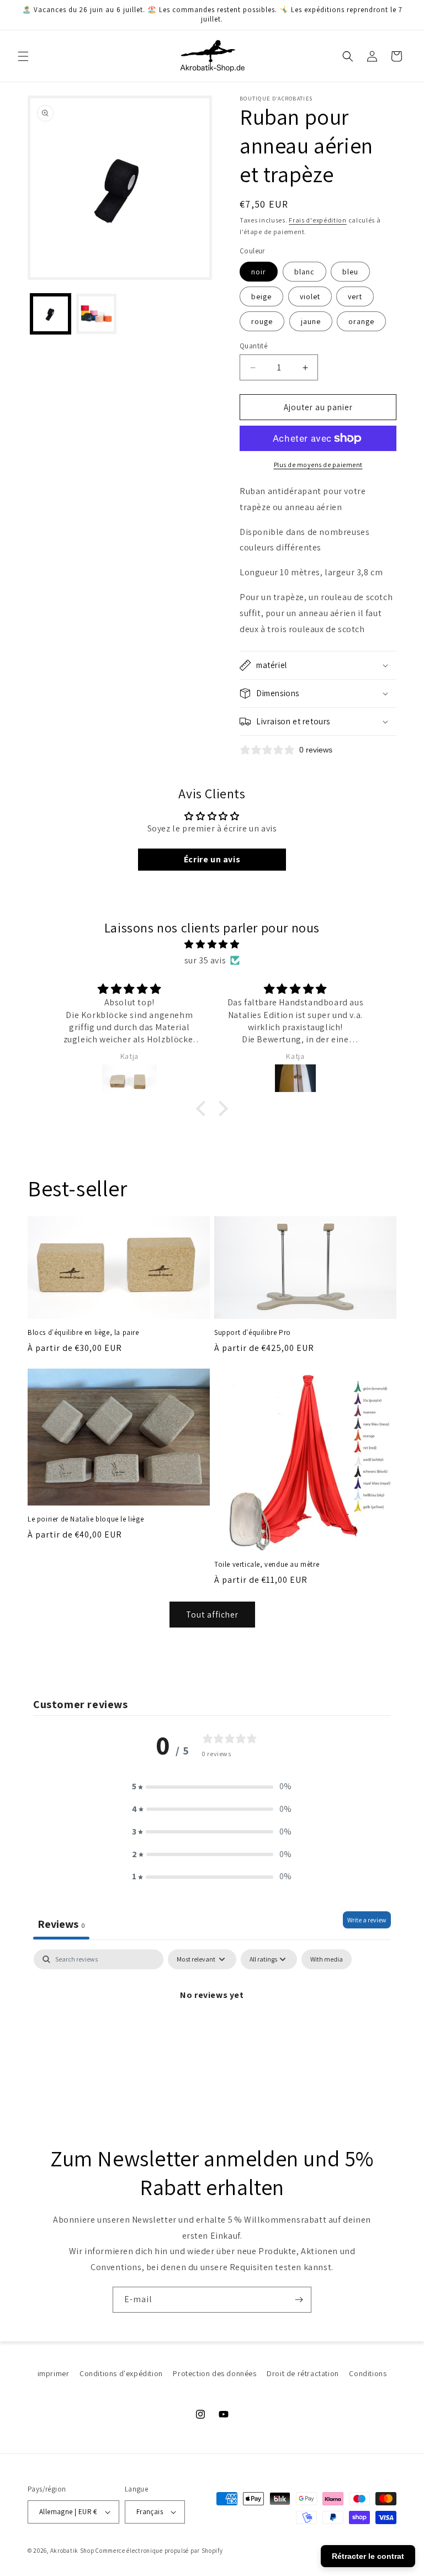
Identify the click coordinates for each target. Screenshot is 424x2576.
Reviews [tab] (61, 1924)
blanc (304, 272)
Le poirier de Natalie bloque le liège (86, 1519)
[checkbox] (327, 1959)
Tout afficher (212, 1615)
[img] (212, 945)
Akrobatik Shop (72, 2551)
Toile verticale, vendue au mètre (267, 1565)
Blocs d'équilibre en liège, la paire (83, 1333)
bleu (350, 272)
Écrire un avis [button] (212, 859)
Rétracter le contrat (368, 2556)
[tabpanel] (212, 2032)
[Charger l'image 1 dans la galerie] (51, 314)
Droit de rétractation (303, 2373)
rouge (262, 321)
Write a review (367, 1920)
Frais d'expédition (318, 220)
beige (261, 296)
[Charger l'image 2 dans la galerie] (96, 314)
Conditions (368, 2373)
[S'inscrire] (299, 2300)
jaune (311, 321)
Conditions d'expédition (121, 2373)
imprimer (54, 2373)
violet (310, 296)
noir (259, 272)
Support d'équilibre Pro (253, 1333)
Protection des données (214, 2373)
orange (361, 321)
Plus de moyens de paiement (318, 465)
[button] (23, 56)
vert (355, 296)
